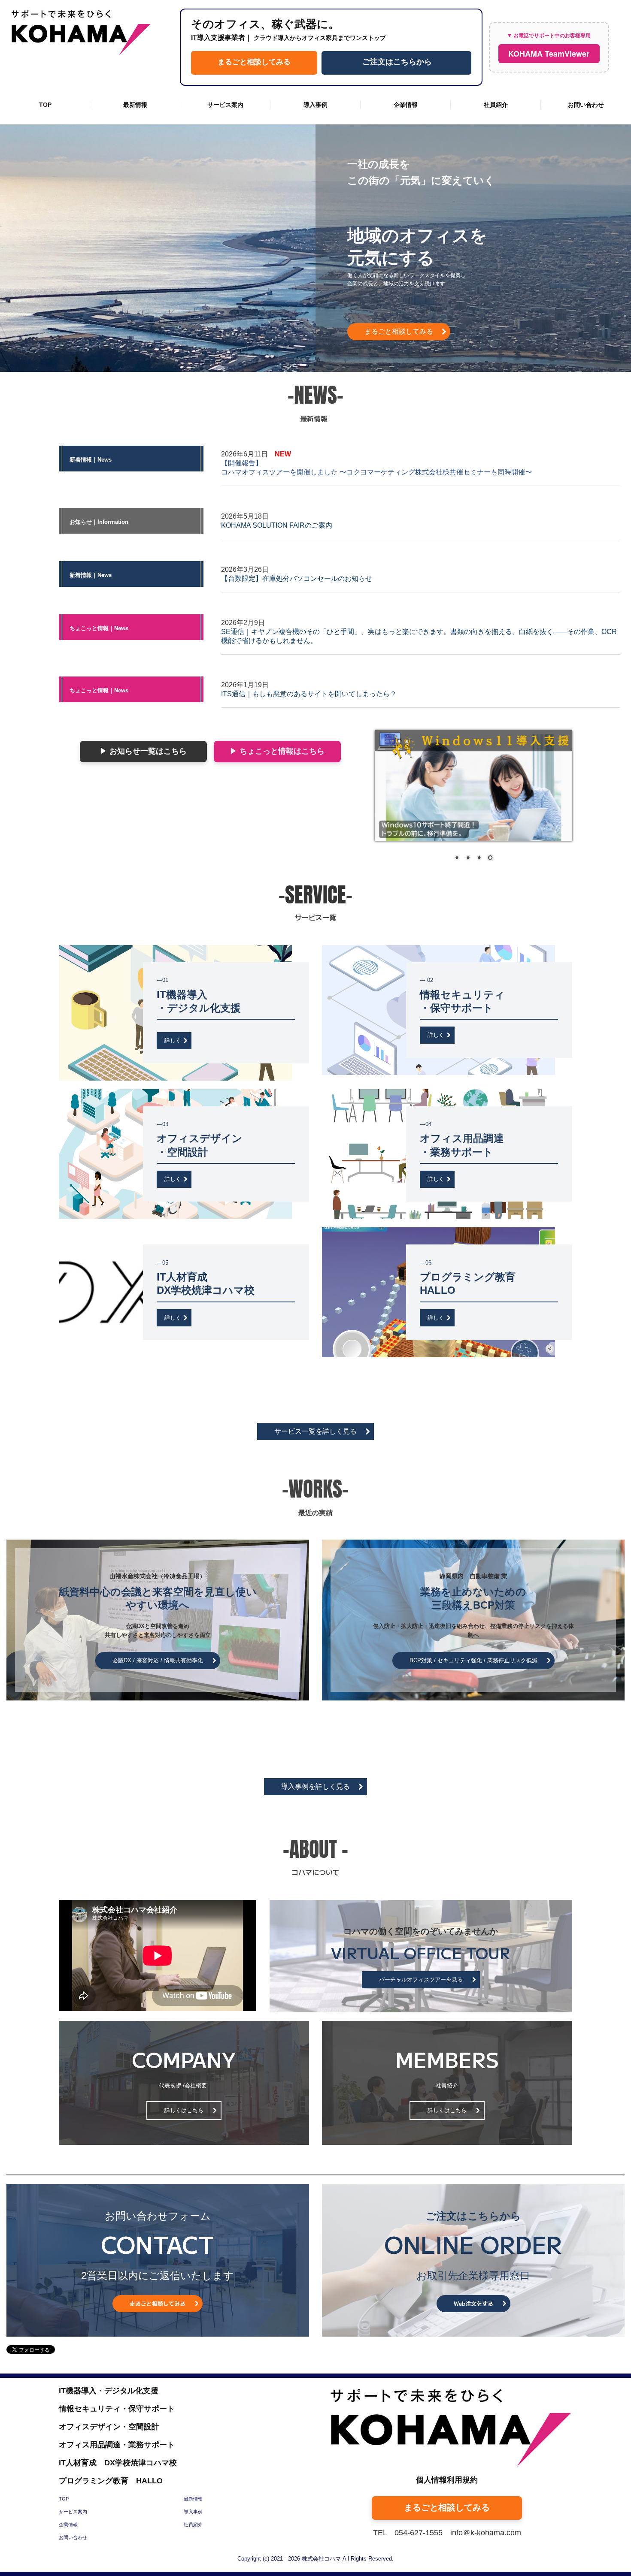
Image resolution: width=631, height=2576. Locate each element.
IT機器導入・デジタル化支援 (109, 2391)
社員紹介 (496, 105)
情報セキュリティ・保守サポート (117, 2409)
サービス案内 (225, 105)
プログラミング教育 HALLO (111, 2481)
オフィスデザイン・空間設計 (109, 2427)
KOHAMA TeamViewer (549, 54)
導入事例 (315, 105)
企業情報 (406, 105)
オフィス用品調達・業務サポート (117, 2445)
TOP (45, 105)
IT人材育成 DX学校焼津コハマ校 (118, 2463)
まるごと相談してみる (254, 61)
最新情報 (135, 105)
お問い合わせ (586, 105)
